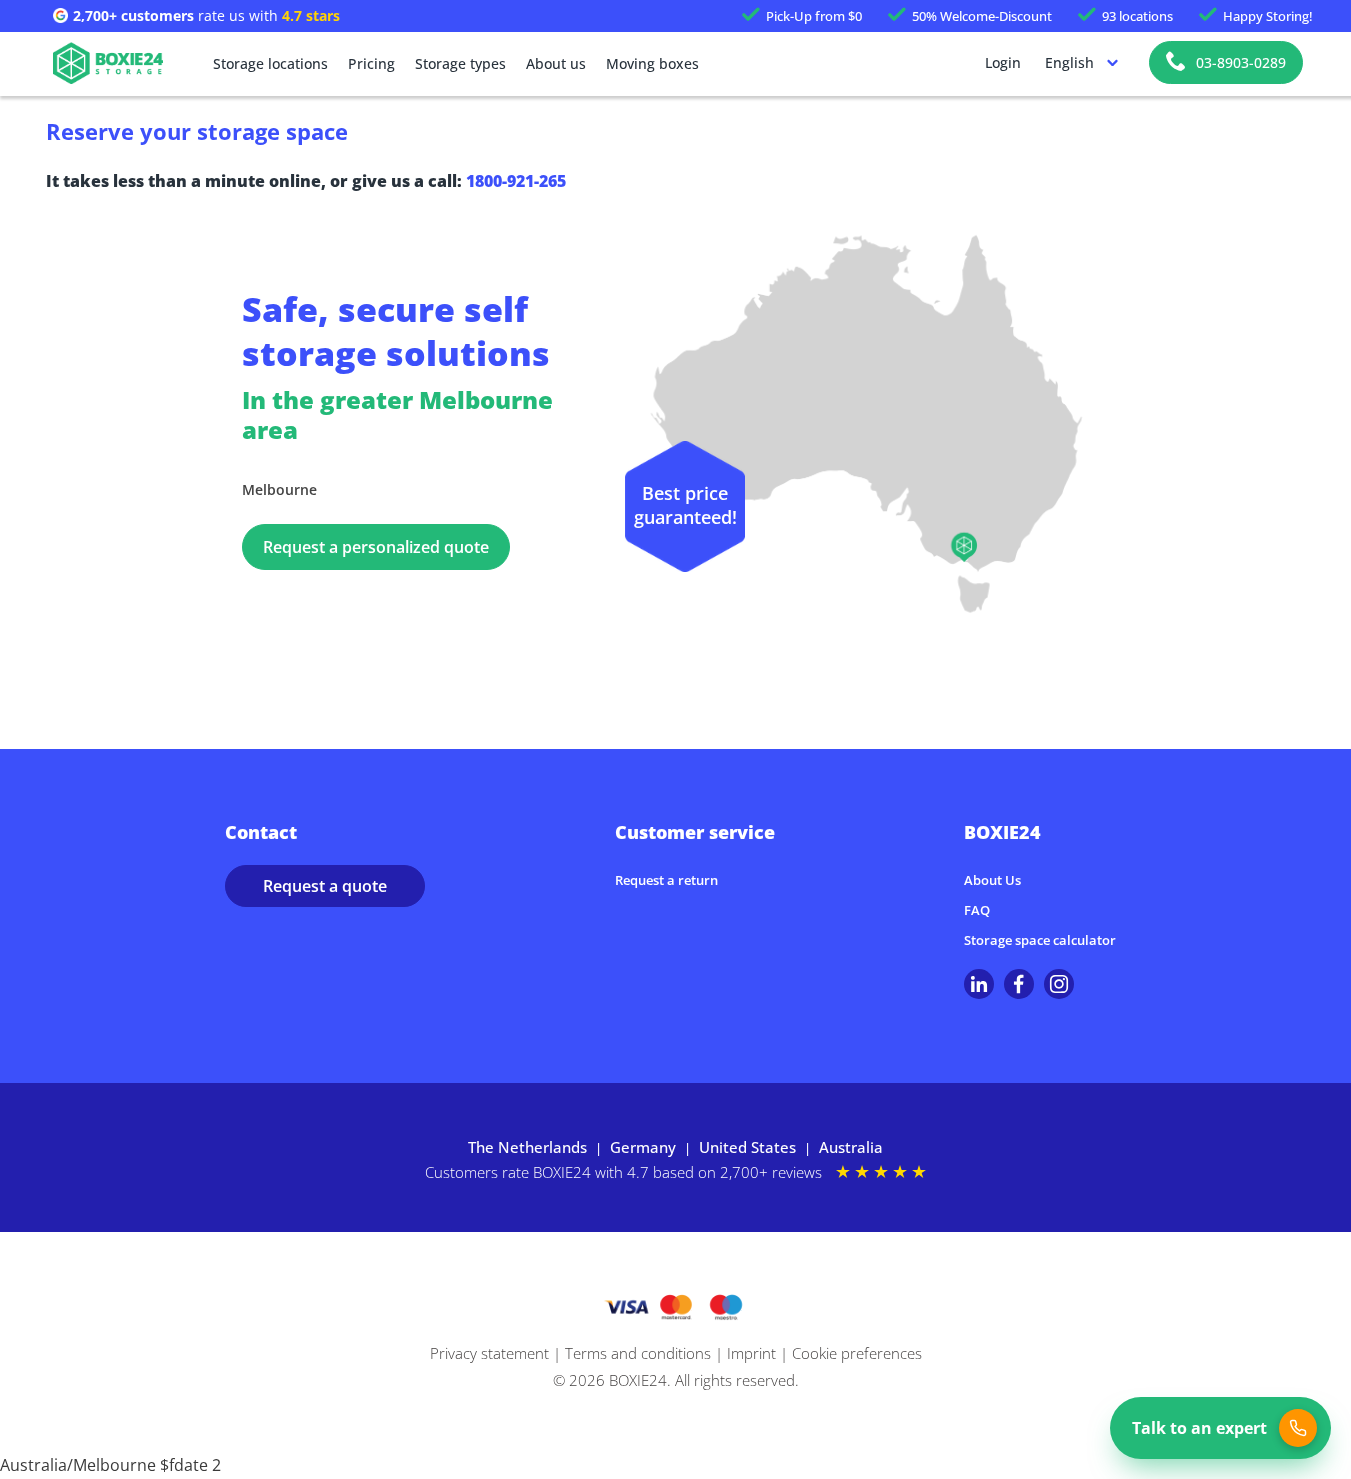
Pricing (371, 63)
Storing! (1268, 16)
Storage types (460, 63)
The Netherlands (527, 1147)
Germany (643, 1147)
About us (556, 63)
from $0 (814, 16)
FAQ (977, 910)
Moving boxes (652, 63)
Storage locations (270, 63)
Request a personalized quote (376, 547)
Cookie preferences (857, 1353)
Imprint (751, 1353)
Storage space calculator (1040, 940)
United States (747, 1147)
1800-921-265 (516, 181)
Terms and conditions (638, 1353)
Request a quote (325, 886)
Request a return (666, 880)
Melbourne (279, 489)
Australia (851, 1147)
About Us (992, 880)
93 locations (1137, 16)
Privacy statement (489, 1353)
